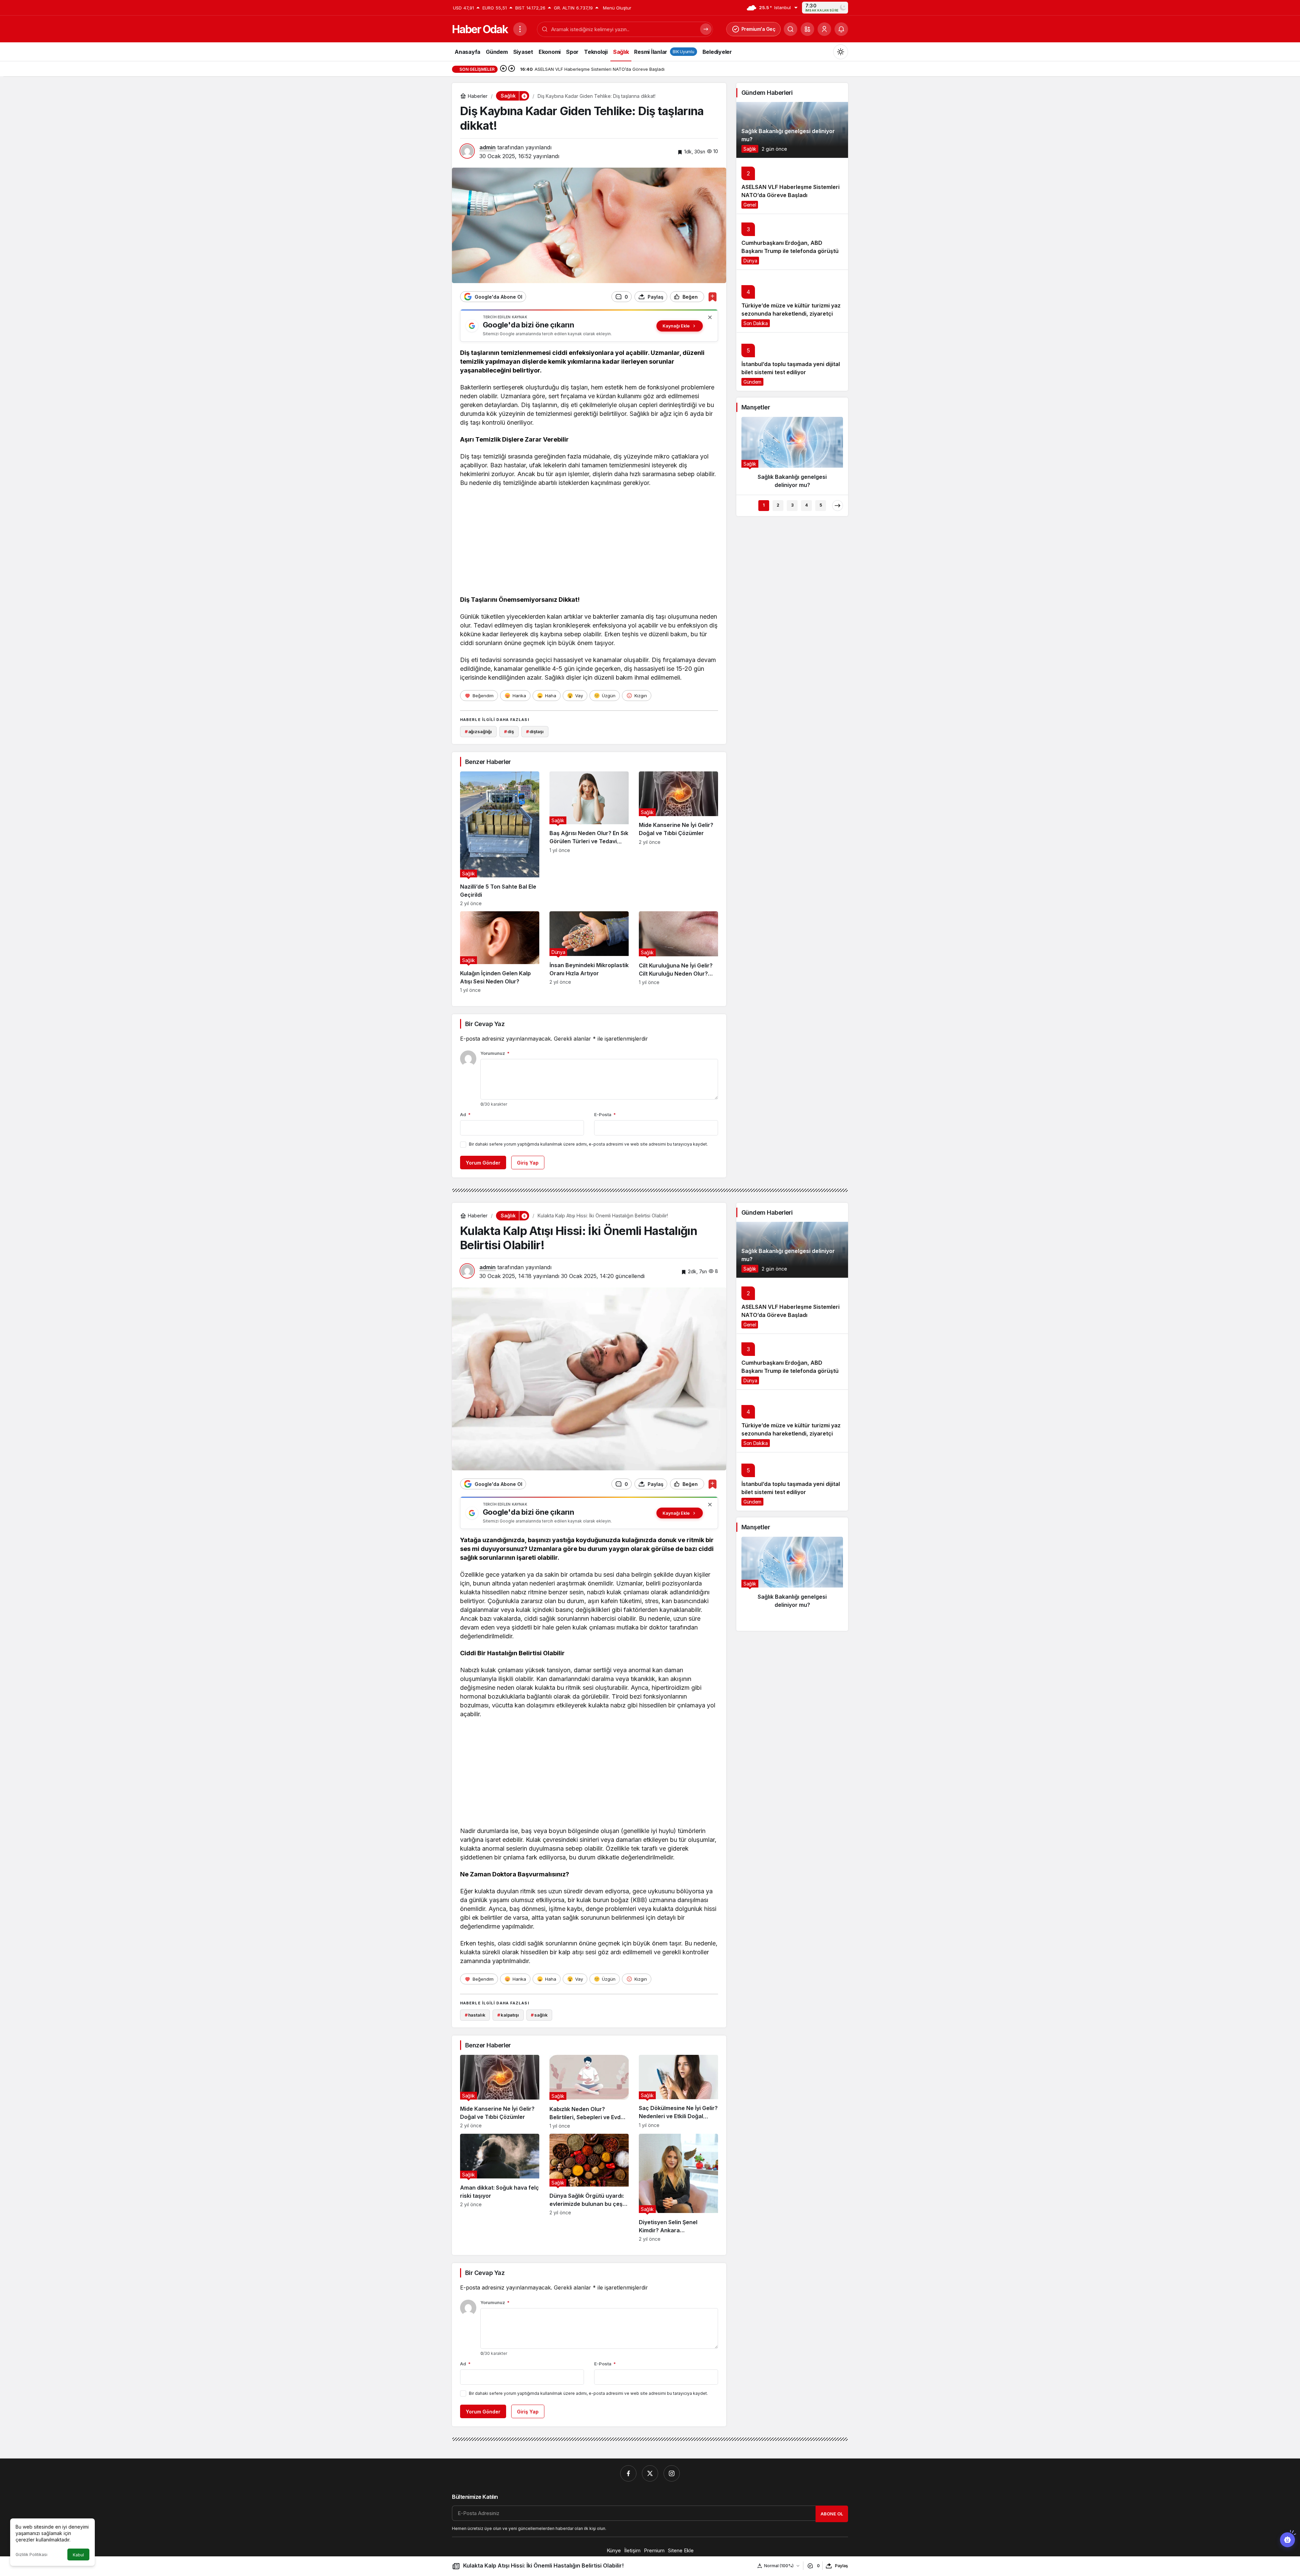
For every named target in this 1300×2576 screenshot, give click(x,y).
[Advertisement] (589, 543)
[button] (807, 29)
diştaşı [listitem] (535, 731)
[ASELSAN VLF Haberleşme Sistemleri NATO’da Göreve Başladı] (792, 186)
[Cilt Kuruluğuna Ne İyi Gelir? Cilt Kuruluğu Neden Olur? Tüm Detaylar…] (678, 952)
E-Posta (605, 1114)
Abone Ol (832, 2514)
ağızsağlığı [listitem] (478, 731)
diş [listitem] (509, 731)
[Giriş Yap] (824, 29)
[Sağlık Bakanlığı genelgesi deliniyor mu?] (792, 130)
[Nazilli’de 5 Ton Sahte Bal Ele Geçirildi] (500, 839)
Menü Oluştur (617, 8)
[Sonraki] (512, 69)
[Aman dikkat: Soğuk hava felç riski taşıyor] (500, 2188)
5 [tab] (821, 505)
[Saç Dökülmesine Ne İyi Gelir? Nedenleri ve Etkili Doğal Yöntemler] (678, 2092)
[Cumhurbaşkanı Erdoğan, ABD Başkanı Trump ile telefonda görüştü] (792, 242)
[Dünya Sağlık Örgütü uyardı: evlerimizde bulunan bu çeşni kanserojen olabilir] (589, 2188)
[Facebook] (628, 2473)
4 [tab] (806, 505)
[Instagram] (672, 2473)
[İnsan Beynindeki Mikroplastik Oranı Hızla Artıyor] (589, 952)
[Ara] (790, 29)
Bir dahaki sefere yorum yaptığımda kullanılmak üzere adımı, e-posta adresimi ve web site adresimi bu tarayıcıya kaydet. (588, 1144)
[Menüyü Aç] (520, 29)
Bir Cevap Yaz (485, 1024)
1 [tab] (764, 505)
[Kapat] (710, 317)
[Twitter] (650, 2473)
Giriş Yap (528, 1163)
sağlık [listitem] (539, 2015)
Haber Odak (480, 29)
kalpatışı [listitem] (508, 2015)
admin (487, 147)
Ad (465, 1114)
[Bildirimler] (841, 29)
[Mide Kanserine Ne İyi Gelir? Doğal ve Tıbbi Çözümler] (678, 839)
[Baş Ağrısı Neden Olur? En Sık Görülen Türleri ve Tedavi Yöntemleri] (589, 839)
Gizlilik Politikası (31, 2554)
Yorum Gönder (483, 1163)
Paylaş (841, 2566)
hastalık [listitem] (475, 2015)
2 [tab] (778, 505)
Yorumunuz (495, 1053)
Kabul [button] (78, 2555)
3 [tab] (792, 505)
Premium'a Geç (759, 29)
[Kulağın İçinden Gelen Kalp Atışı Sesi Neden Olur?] (500, 952)
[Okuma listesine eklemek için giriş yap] (712, 297)
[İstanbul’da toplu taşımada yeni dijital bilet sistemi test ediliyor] (792, 361)
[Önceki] (503, 69)
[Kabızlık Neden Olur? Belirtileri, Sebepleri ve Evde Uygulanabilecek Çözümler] (589, 2092)
